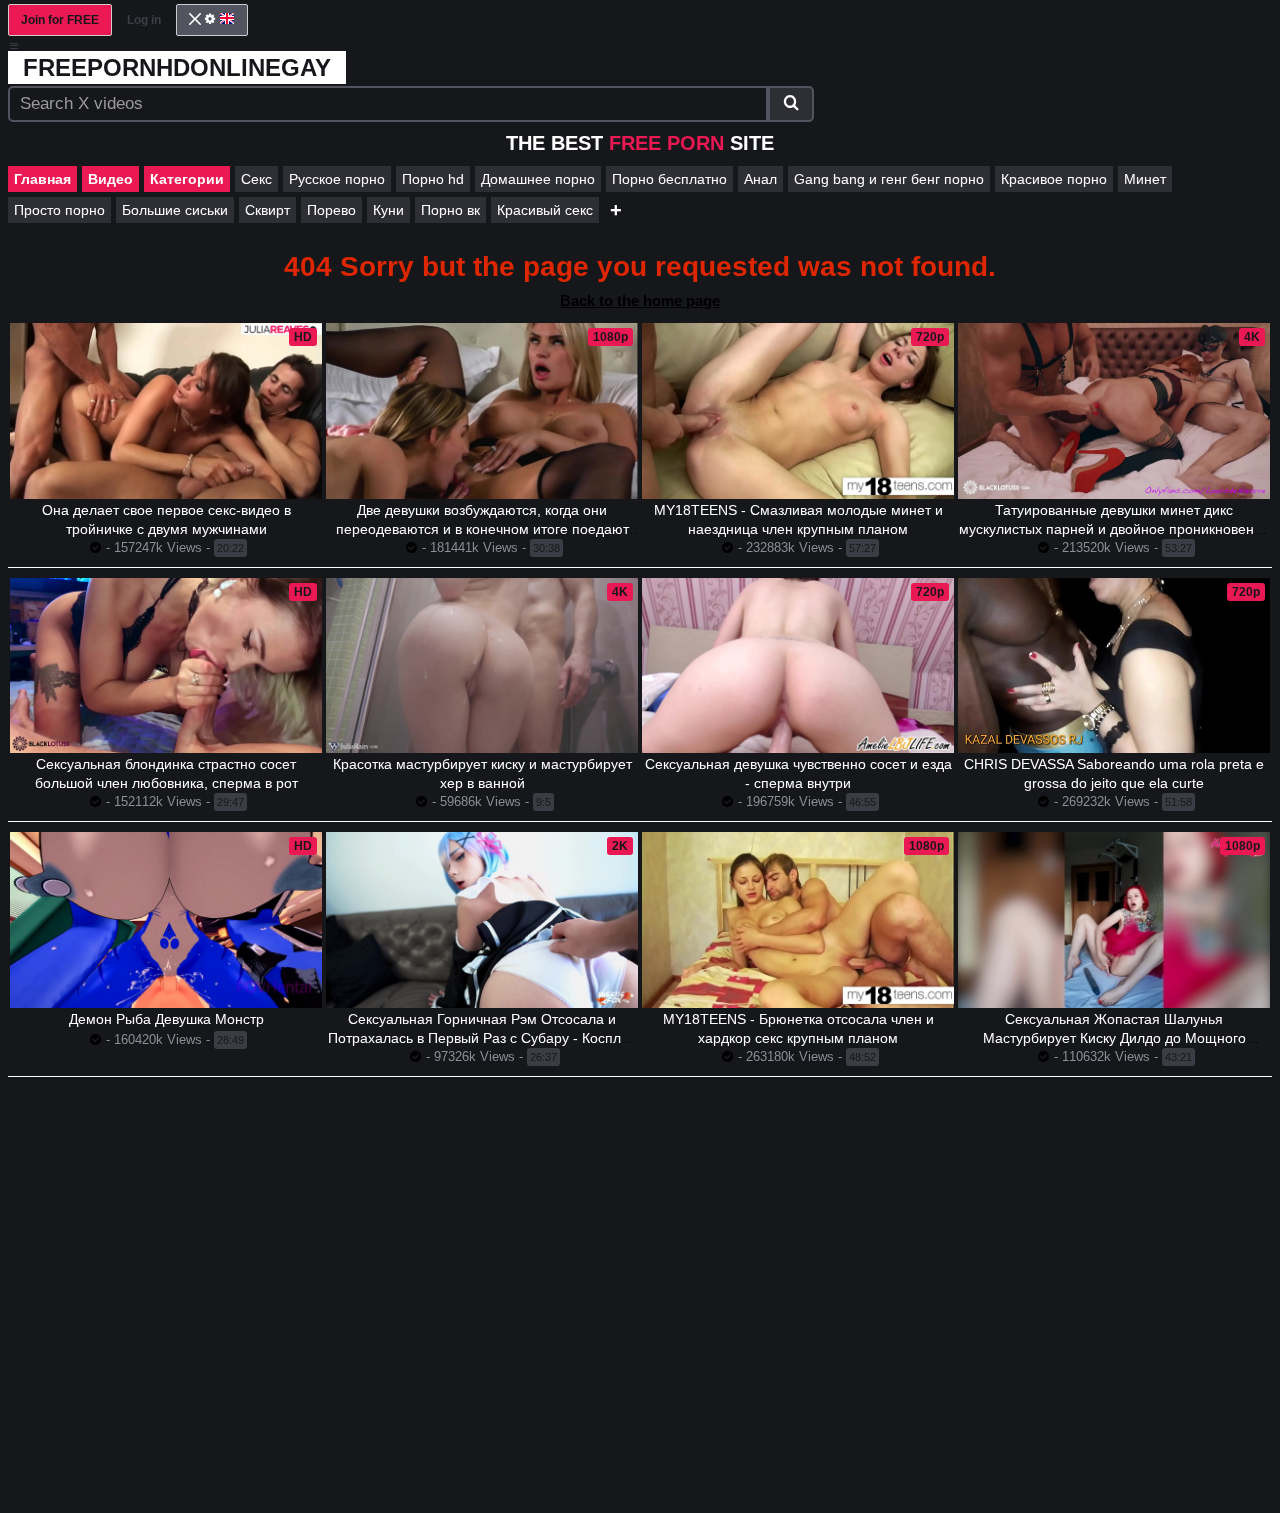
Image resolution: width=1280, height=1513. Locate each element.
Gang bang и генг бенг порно (889, 179)
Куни (388, 210)
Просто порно (59, 210)
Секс (256, 179)
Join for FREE (60, 20)
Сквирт (267, 210)
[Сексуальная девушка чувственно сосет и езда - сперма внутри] (798, 666)
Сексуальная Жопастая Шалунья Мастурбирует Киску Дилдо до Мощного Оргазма (1114, 1038)
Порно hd (433, 179)
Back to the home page (640, 300)
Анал (760, 179)
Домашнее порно (538, 179)
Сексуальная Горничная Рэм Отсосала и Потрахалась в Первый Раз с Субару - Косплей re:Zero (482, 1038)
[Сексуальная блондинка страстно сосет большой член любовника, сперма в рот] (166, 666)
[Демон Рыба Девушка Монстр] (166, 920)
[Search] (791, 104)
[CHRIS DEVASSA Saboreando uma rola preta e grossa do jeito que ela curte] (1114, 665)
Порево (331, 210)
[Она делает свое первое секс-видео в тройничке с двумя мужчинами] (166, 411)
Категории (187, 179)
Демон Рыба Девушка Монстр (166, 1019)
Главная (42, 179)
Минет (1145, 179)
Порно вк (450, 210)
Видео (110, 179)
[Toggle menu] (14, 46)
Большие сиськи (175, 210)
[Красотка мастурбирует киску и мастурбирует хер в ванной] (482, 666)
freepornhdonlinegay (177, 67)
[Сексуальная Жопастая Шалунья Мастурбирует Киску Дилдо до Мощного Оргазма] (1114, 920)
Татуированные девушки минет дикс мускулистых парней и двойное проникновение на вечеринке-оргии (1114, 529)
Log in (144, 20)
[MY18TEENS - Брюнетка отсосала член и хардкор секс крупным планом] (798, 920)
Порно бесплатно (669, 179)
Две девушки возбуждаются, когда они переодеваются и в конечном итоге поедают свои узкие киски (482, 529)
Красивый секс (545, 210)
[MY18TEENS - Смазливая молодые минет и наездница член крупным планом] (798, 411)
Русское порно (337, 179)
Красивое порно (1054, 179)
